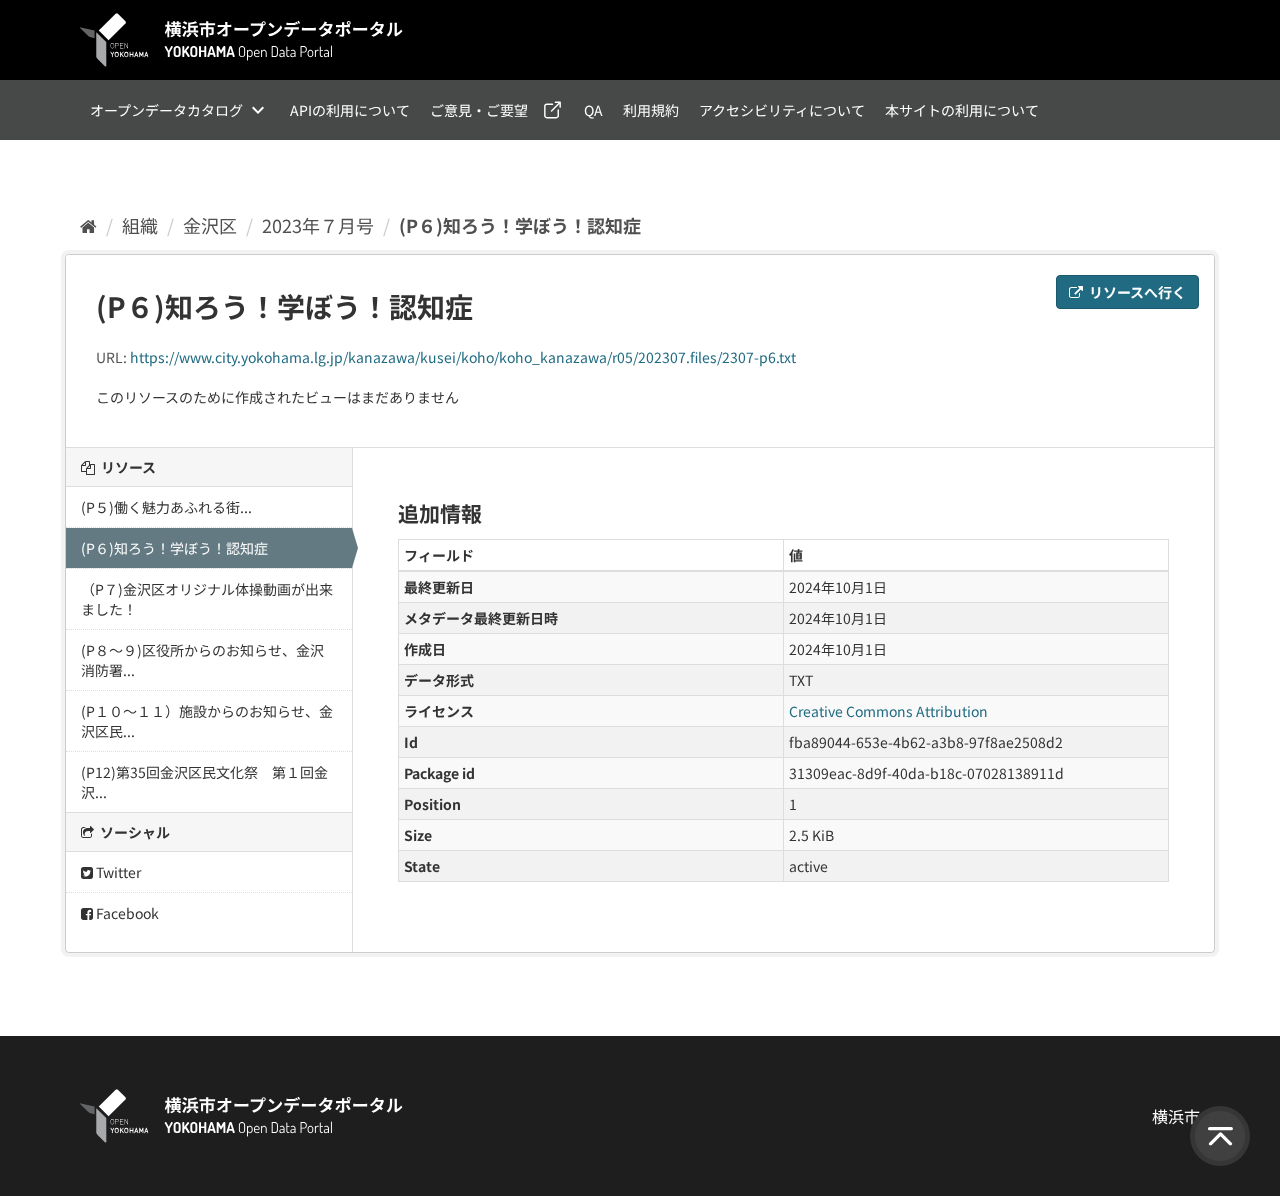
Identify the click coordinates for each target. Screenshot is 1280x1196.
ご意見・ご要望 (479, 110)
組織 (140, 225)
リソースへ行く (1136, 292)
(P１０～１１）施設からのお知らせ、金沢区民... (207, 721)
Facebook (126, 913)
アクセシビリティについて (782, 110)
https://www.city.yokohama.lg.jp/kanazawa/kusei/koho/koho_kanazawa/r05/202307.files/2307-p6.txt (463, 357)
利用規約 (651, 110)
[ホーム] (88, 225)
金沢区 (210, 225)
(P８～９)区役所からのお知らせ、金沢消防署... (202, 660)
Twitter (117, 872)
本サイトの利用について (962, 110)
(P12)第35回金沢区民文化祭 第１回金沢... (204, 782)
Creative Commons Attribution (888, 711)
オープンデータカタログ (166, 110)
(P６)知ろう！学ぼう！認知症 (520, 225)
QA (593, 110)
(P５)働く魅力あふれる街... (166, 507)
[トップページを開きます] (242, 40)
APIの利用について (350, 110)
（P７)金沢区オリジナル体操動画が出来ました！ (207, 599)
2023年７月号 (318, 225)
